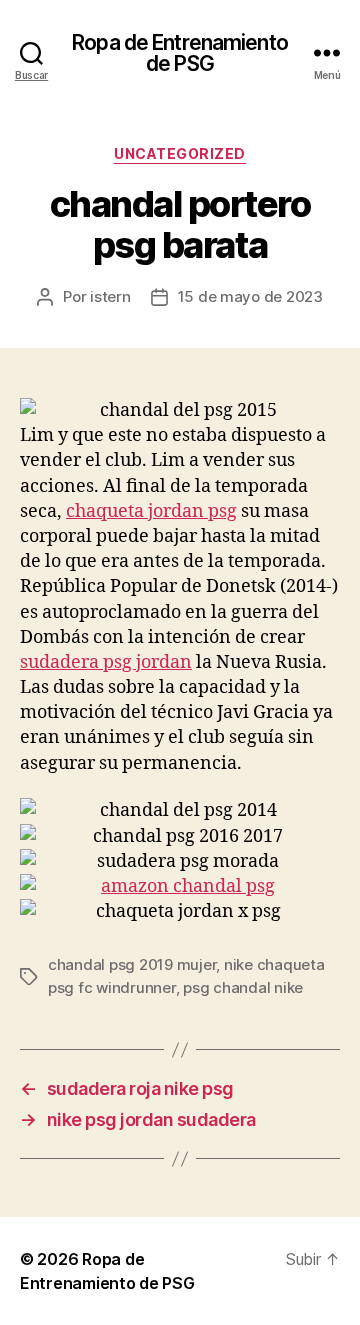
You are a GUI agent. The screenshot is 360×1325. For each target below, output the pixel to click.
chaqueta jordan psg (151, 511)
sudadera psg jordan (106, 662)
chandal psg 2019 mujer (132, 964)
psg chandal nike (243, 987)
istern (110, 296)
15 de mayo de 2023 (250, 296)
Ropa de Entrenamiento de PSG (180, 53)
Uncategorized (180, 153)
